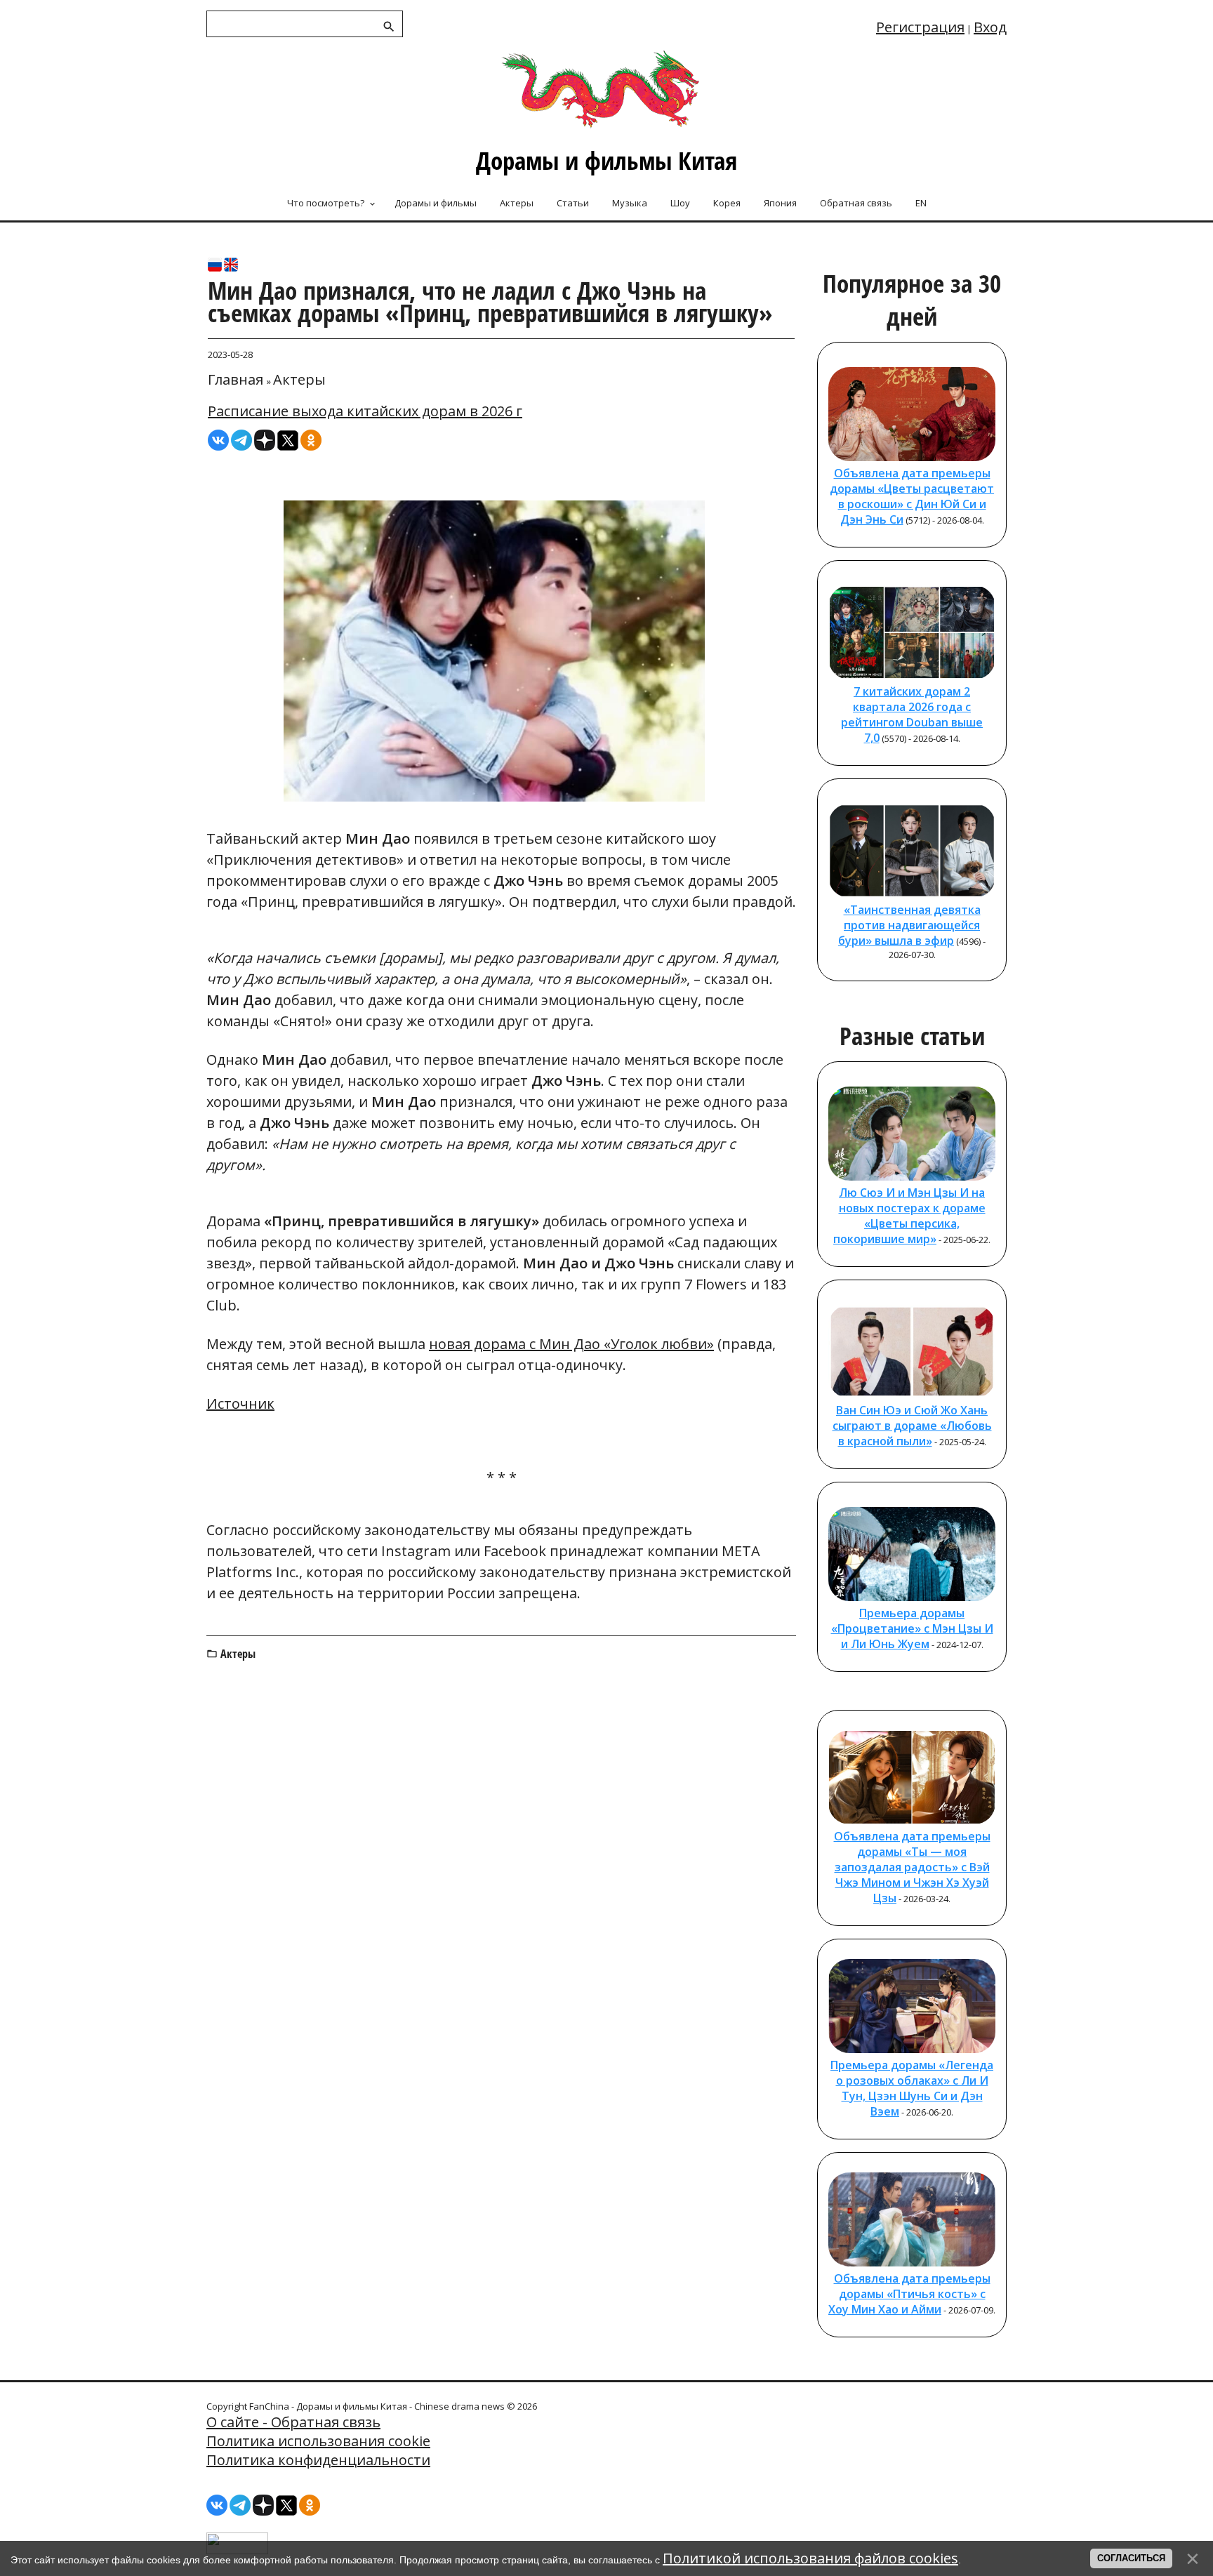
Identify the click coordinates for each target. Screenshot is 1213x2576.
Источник (240, 1403)
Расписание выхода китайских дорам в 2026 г (365, 411)
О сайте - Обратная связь (293, 2422)
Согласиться (1131, 2558)
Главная (236, 379)
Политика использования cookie (318, 2441)
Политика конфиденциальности (318, 2460)
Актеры (299, 379)
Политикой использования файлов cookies (810, 2558)
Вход (990, 27)
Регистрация (920, 27)
